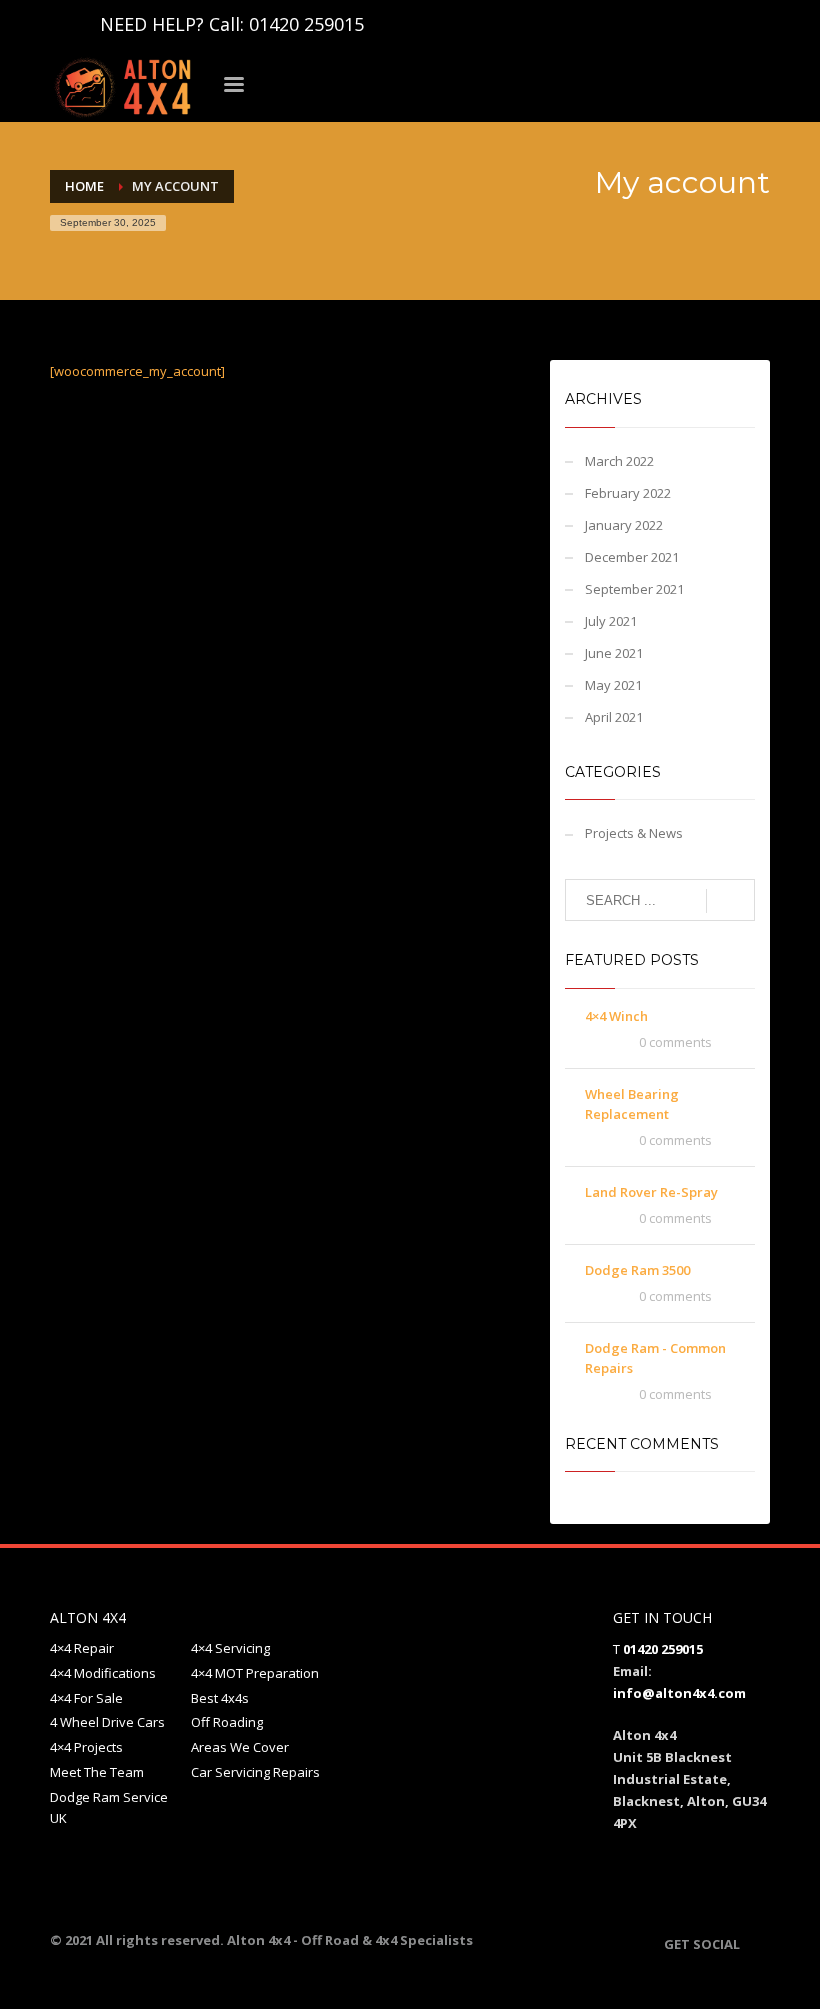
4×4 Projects (86, 1747)
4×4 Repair (82, 1648)
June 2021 (614, 653)
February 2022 (628, 493)
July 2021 (611, 621)
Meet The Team (97, 1772)
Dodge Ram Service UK (109, 1807)
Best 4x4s (220, 1698)
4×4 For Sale (86, 1698)
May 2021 (613, 685)
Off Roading (227, 1722)
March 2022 (619, 461)
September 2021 (634, 589)
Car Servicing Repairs (255, 1772)
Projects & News (634, 833)
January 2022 (624, 525)
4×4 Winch (616, 1016)
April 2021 (614, 717)
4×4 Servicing (230, 1648)
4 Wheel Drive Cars (107, 1722)
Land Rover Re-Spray (651, 1192)
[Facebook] (65, 24)
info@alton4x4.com (679, 1693)
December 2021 (632, 557)
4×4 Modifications (103, 1673)
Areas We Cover (240, 1747)
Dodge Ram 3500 (637, 1270)
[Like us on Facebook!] (755, 1944)
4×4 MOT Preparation (255, 1673)
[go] (730, 901)
